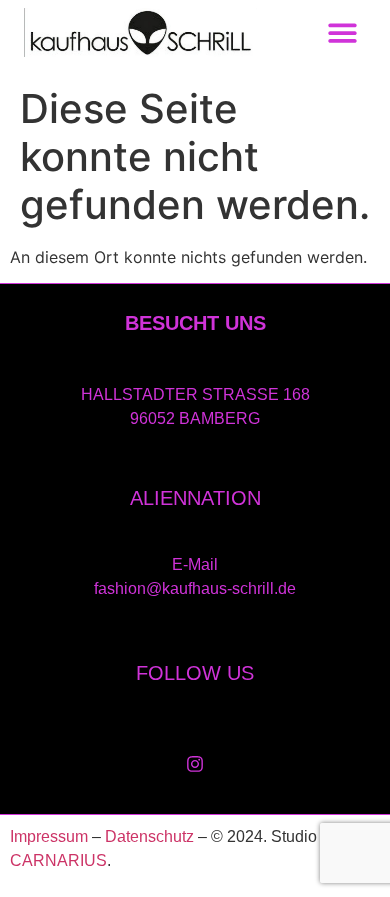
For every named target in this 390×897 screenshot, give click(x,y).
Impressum (49, 836)
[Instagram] (195, 764)
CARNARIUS (58, 860)
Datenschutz (149, 836)
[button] (343, 32)
